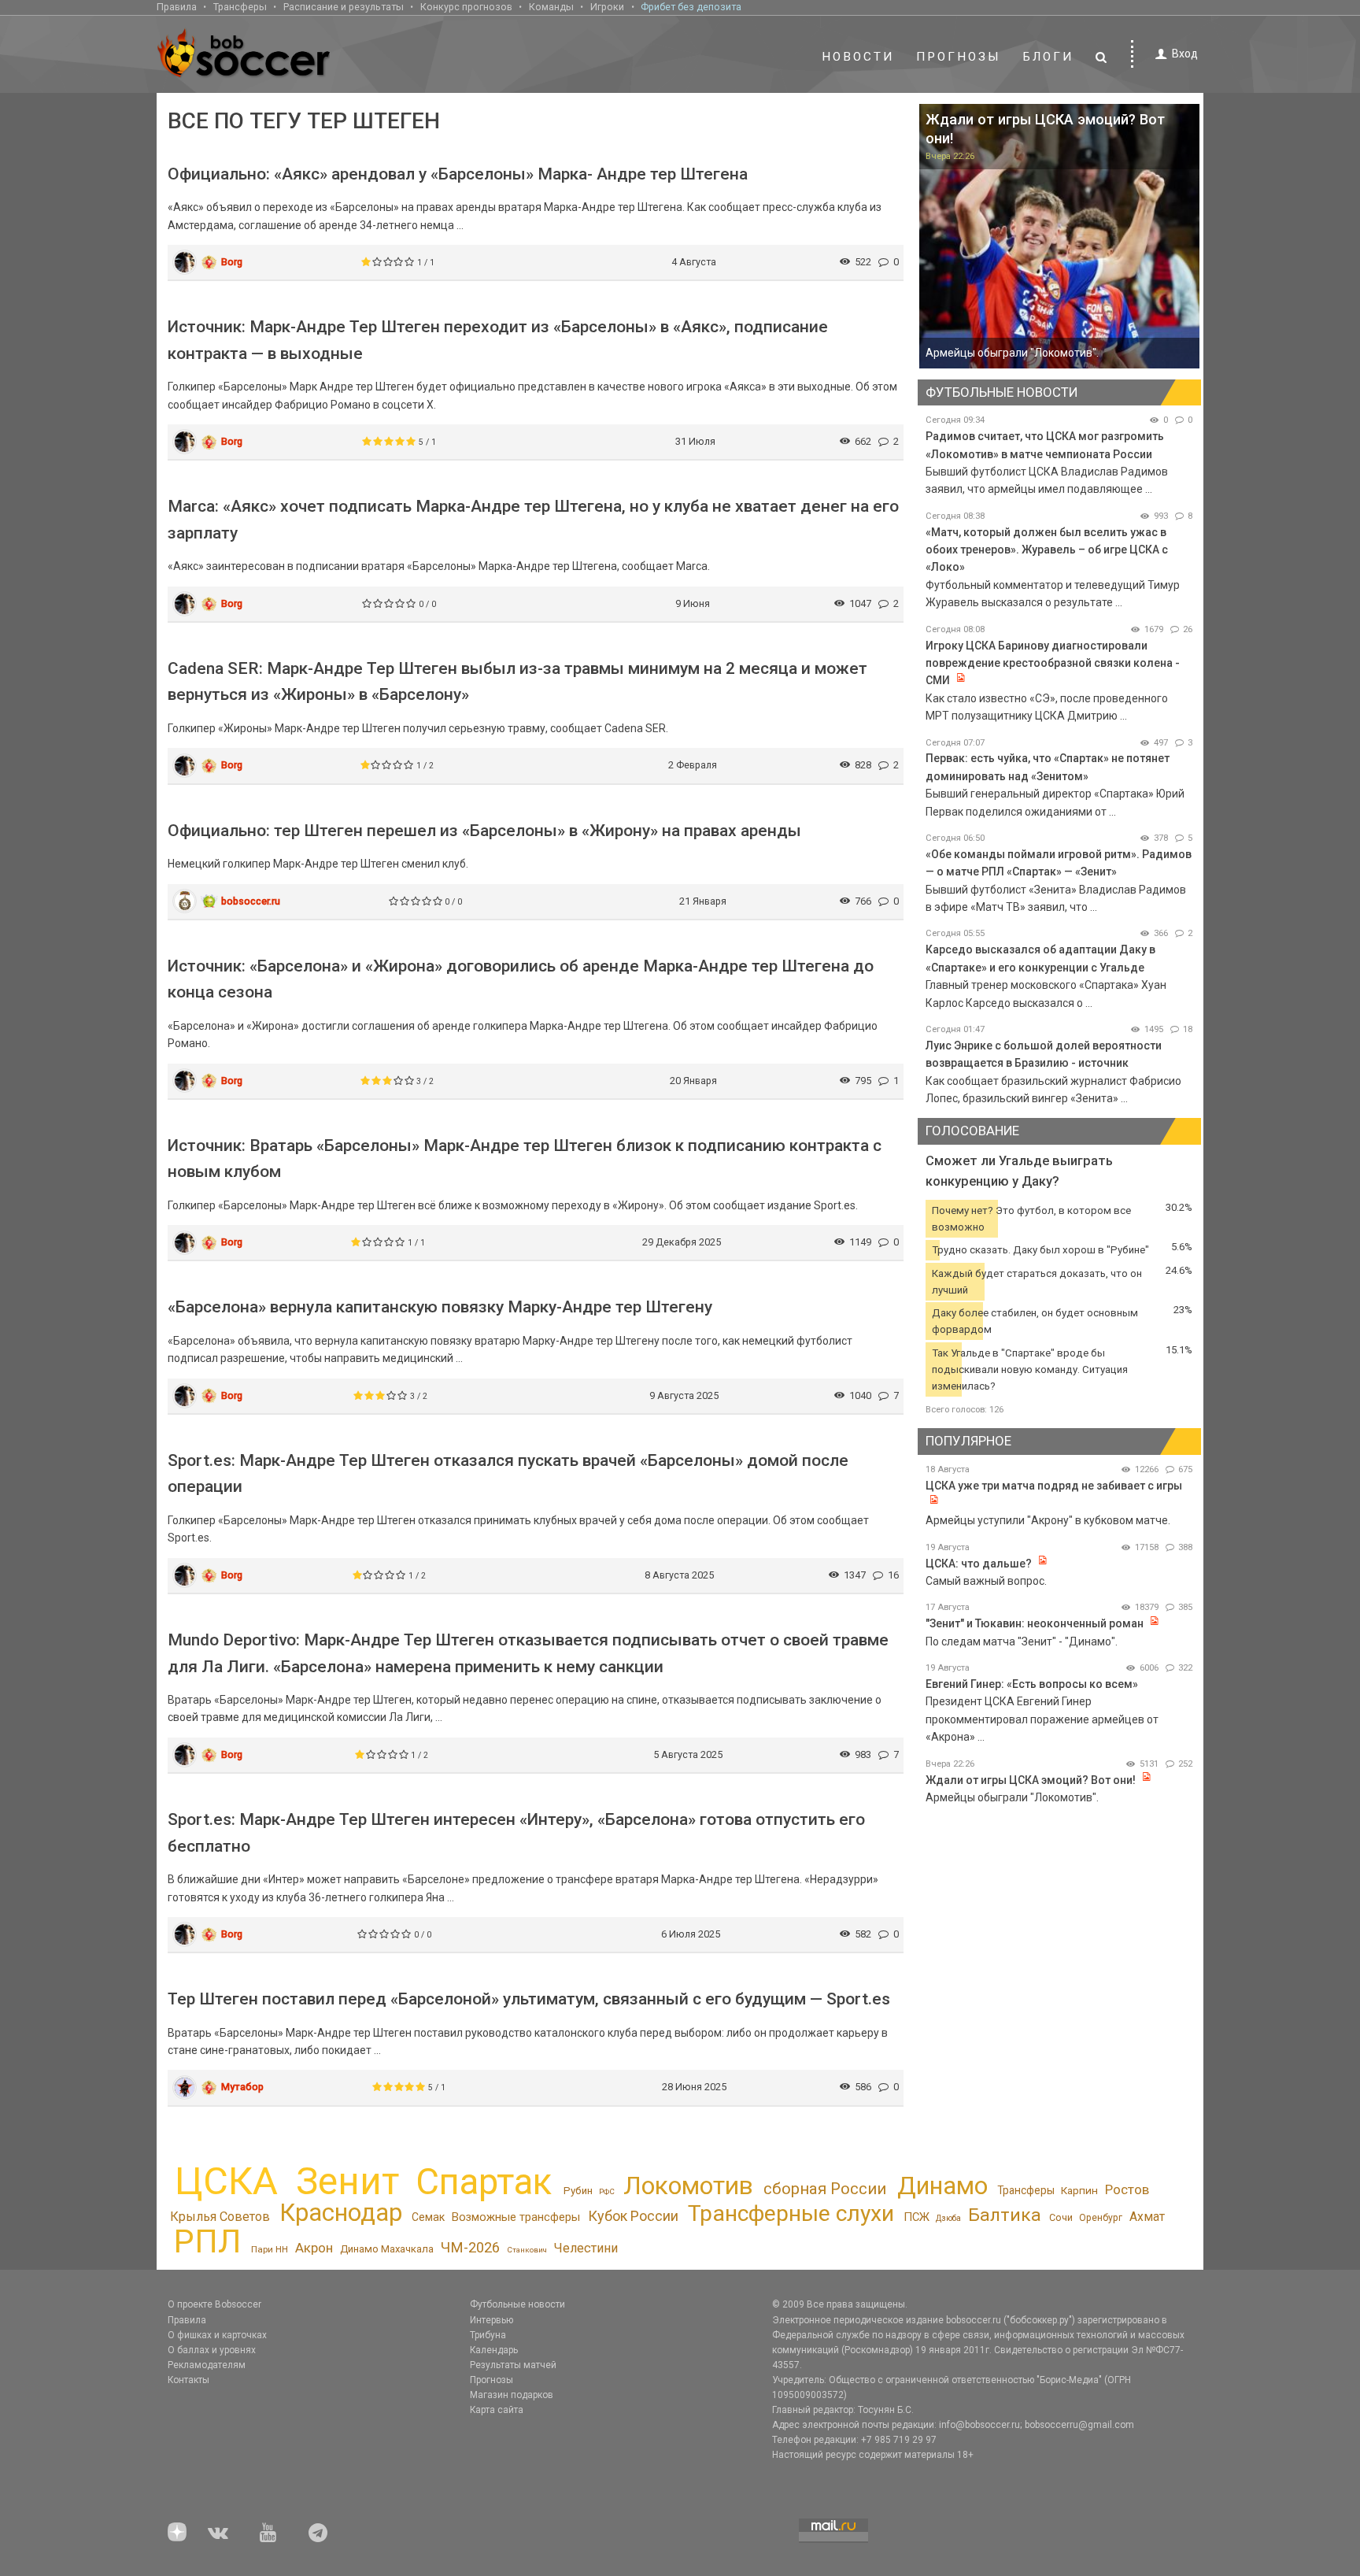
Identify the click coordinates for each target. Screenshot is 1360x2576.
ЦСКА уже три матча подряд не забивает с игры (1054, 1486)
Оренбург (1101, 2218)
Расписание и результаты (344, 7)
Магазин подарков (512, 2395)
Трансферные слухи (791, 2213)
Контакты (188, 2380)
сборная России (825, 2189)
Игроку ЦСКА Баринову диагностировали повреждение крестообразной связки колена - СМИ (1053, 663)
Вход (1185, 54)
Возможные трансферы (516, 2217)
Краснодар (341, 2213)
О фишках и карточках (217, 2335)
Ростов (1127, 2189)
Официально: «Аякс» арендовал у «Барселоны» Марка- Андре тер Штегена (458, 174)
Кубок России (633, 2216)
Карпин (1079, 2190)
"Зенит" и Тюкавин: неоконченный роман (1035, 1623)
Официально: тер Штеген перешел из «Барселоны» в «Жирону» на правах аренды (484, 831)
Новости (858, 57)
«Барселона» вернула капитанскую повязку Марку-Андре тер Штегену (440, 1307)
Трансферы (240, 7)
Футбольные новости (517, 2304)
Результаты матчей (513, 2365)
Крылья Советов (220, 2217)
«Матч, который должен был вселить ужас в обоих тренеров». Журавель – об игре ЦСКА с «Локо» (1047, 550)
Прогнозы (959, 57)
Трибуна (488, 2335)
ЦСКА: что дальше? (979, 1564)
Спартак (484, 2182)
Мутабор (242, 2087)
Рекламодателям (207, 2365)
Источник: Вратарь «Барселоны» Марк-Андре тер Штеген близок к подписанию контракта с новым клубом (525, 1159)
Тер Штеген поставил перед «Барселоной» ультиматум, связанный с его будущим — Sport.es (529, 1999)
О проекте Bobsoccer (214, 2304)
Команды (551, 7)
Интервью (492, 2320)
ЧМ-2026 (470, 2248)
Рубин (578, 2191)
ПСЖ (917, 2217)
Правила (177, 7)
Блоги (1048, 57)
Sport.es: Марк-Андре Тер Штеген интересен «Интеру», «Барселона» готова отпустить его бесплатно (516, 1833)
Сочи (1061, 2217)
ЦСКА (226, 2181)
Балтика (1005, 2215)
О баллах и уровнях (212, 2350)
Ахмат (1147, 2217)
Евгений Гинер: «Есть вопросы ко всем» (1032, 1684)
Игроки (607, 7)
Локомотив (688, 2186)
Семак (428, 2217)
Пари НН (270, 2249)
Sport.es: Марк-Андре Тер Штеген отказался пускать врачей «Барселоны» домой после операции (508, 1474)
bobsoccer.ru (251, 901)
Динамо (942, 2186)
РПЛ (207, 2241)
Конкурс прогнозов (466, 7)
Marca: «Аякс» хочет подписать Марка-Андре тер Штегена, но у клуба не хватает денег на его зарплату (533, 520)
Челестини (586, 2248)
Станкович (527, 2250)
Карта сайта (497, 2410)
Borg (232, 262)
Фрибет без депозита (691, 7)
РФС (607, 2191)
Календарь (494, 2350)
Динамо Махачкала (387, 2249)
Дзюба (948, 2218)
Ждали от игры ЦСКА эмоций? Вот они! (1031, 1780)
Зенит (347, 2182)
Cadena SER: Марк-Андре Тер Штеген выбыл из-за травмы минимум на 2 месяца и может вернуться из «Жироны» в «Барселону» (517, 682)
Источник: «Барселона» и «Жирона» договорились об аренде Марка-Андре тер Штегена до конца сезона (521, 979)
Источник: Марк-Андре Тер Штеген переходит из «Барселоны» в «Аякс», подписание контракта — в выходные (498, 340)
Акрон (314, 2248)
